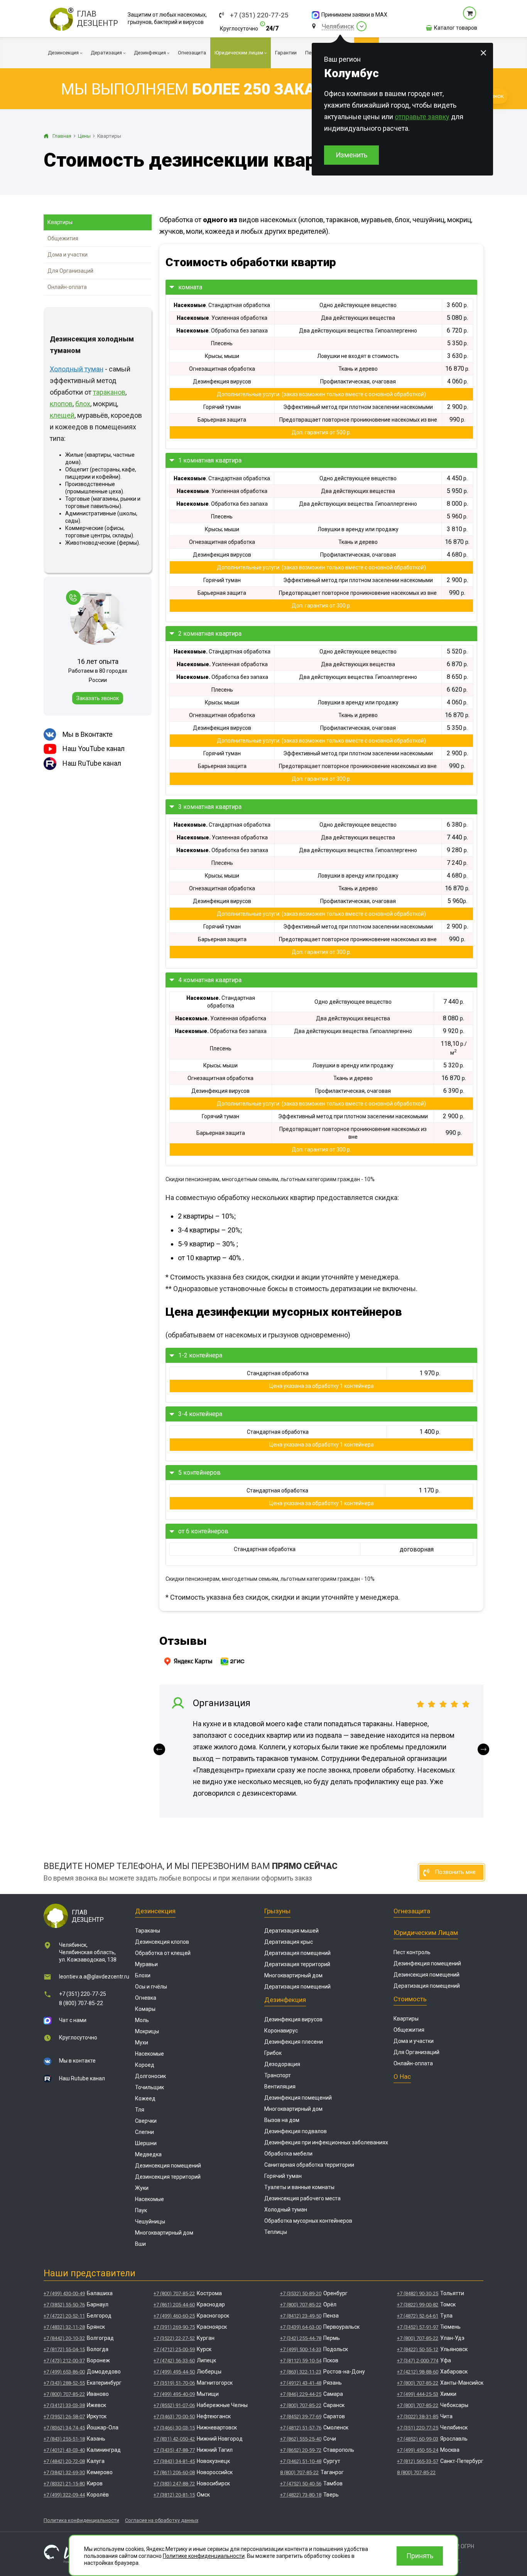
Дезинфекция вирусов (293, 2019)
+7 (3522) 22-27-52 (174, 2338)
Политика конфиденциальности (81, 2520)
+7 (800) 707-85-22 (64, 2394)
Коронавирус (281, 2031)
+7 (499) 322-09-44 (64, 2495)
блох (83, 404)
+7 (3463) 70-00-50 (174, 2416)
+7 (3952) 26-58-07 (64, 2416)
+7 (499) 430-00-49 (64, 2293)
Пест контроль (412, 1952)
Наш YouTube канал (94, 749)
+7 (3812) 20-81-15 (174, 2495)
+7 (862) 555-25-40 (301, 2439)
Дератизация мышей (291, 1931)
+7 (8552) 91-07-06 (174, 2405)
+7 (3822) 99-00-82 (418, 2305)
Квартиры (60, 222)
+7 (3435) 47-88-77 (174, 2450)
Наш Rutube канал (82, 2078)
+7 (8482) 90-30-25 (418, 2293)
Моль (142, 2020)
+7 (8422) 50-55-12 (418, 2349)
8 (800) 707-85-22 (81, 2003)
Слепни (144, 2132)
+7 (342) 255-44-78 (301, 2338)
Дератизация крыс (289, 1942)
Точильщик (149, 2087)
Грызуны (277, 1911)
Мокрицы (147, 2031)
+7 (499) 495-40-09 (174, 2394)
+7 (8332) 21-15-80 (64, 2484)
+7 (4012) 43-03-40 (64, 2450)
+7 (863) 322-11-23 (301, 2372)
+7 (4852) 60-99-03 (418, 2439)
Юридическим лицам (426, 1933)
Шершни (146, 2143)
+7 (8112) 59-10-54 (301, 2361)
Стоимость (410, 1999)
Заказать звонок (98, 698)
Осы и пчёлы (151, 1987)
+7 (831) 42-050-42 (174, 2439)
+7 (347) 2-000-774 (418, 2361)
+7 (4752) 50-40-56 (301, 2484)
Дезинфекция (285, 2000)
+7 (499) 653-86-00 (64, 2372)
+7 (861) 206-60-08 (174, 2472)
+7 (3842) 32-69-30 (64, 2472)
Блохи (143, 1975)
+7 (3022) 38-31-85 (418, 2416)
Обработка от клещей (163, 1953)
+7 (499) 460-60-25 (174, 2316)
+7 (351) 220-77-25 (259, 15)
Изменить (351, 155)
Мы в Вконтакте (88, 734)
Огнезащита (412, 1911)
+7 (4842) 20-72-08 (64, 2461)
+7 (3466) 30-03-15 (174, 2428)
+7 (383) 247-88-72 (174, 2484)
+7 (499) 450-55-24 (418, 2450)
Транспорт (278, 2075)
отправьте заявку (422, 117)
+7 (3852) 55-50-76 (64, 2305)
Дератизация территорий (297, 1964)
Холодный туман (286, 2210)
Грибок (273, 2053)
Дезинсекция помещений (168, 2166)
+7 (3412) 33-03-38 (64, 2405)
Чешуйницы (150, 2222)
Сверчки (146, 2121)
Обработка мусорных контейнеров (308, 2221)
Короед (145, 2065)
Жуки (142, 2188)
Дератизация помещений (297, 1953)
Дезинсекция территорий (168, 2177)
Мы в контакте (77, 2061)
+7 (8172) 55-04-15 (64, 2349)
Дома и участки (68, 255)
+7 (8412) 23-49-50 (301, 2316)
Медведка (148, 2154)
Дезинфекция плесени (294, 2042)
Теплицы (276, 2232)
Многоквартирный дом (164, 2233)
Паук (141, 2210)
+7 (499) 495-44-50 (174, 2372)
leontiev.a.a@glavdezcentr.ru (94, 1977)
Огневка (146, 1998)
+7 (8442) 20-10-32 (64, 2338)
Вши (140, 2244)
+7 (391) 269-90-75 (174, 2327)
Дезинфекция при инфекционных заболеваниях (326, 2142)
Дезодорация (282, 2064)
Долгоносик (150, 2076)
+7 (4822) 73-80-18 (301, 2495)
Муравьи (146, 1964)
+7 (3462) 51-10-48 (301, 2461)
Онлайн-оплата (67, 287)
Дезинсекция (155, 1911)
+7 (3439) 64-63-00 (301, 2327)
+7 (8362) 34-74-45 (64, 2428)
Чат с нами (73, 2020)
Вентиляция (280, 2086)
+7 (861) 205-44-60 (174, 2305)
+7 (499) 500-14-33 (301, 2349)
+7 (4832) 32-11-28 (64, 2327)
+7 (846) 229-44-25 (301, 2394)
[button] (159, 1749)
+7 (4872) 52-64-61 (418, 2316)
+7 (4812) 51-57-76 (301, 2428)
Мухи (142, 2043)
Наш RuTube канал (92, 763)
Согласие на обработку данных (162, 2520)
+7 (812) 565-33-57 (418, 2461)
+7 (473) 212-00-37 (64, 2361)
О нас (402, 2076)
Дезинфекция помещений (298, 2098)
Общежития (63, 238)
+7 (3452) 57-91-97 (418, 2327)
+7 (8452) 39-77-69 (301, 2416)
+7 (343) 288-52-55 (64, 2383)
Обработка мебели (288, 2154)
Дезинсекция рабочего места (302, 2198)
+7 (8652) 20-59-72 (301, 2450)
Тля (140, 2110)
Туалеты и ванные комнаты (299, 2187)
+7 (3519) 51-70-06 (174, 2383)
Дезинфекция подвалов (296, 2131)
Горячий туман (283, 2176)
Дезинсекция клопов (162, 1942)
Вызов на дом (282, 2120)
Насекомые (149, 2054)
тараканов (109, 392)
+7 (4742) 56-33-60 (174, 2361)
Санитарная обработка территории (309, 2165)
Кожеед (145, 2098)
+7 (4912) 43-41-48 (301, 2383)
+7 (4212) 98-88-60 (418, 2372)
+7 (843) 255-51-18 (64, 2439)
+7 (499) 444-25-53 (418, 2394)
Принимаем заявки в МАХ (354, 15)
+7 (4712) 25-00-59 (174, 2349)
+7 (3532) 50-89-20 (301, 2293)
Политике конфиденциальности (204, 2556)
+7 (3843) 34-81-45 (174, 2461)
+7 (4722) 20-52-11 (64, 2316)
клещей (62, 415)
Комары (145, 2009)
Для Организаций (70, 271)
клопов (61, 404)
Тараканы (148, 1931)
